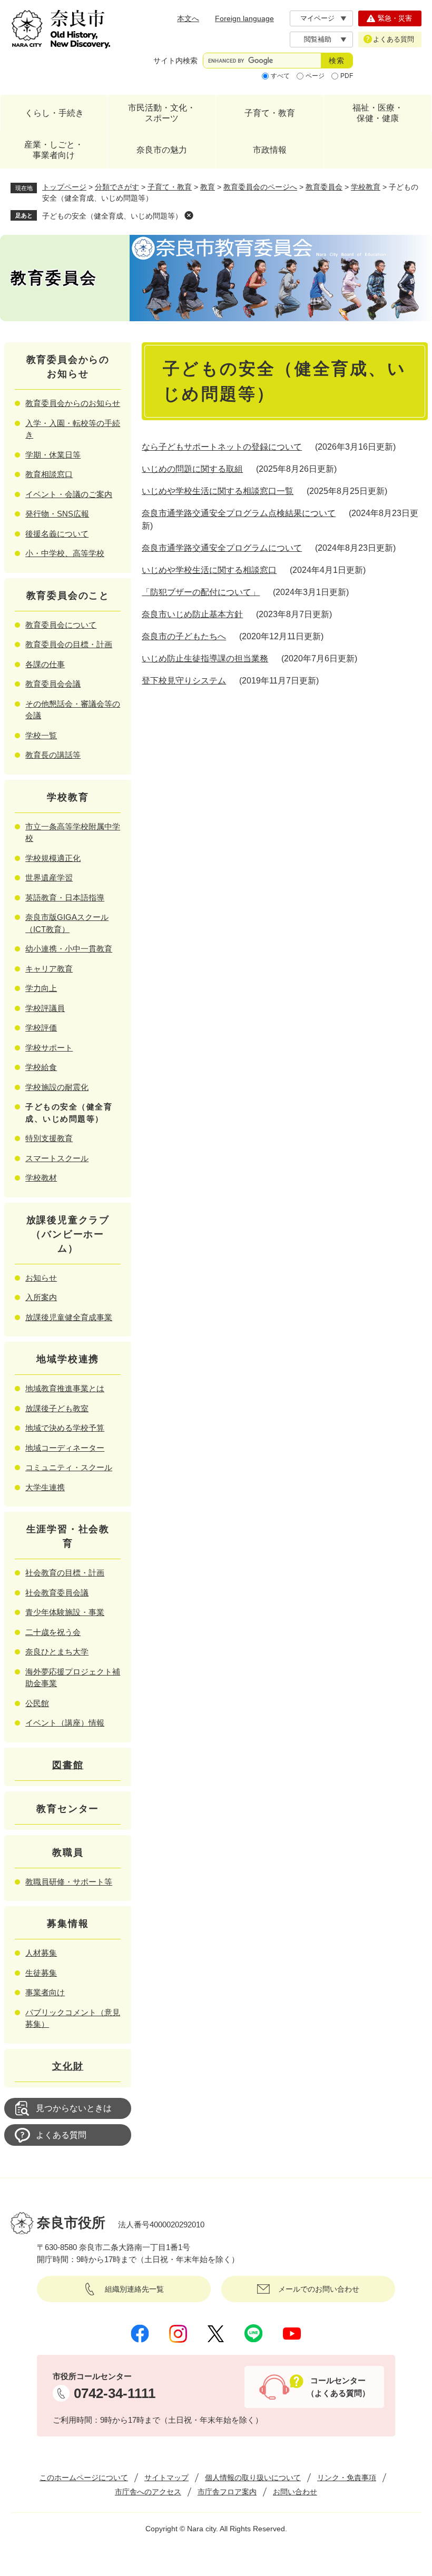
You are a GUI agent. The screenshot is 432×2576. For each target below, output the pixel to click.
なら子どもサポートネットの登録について (222, 447)
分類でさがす (117, 187)
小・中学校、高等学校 (65, 553)
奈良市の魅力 (162, 150)
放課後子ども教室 (57, 1408)
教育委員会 (324, 187)
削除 (189, 215)
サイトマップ (166, 2478)
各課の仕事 (45, 664)
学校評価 (41, 1028)
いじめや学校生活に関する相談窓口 (209, 570)
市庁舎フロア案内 (227, 2492)
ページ (315, 76)
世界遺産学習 (49, 878)
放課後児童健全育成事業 (69, 1317)
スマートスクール (57, 1158)
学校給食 (41, 1067)
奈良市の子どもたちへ (184, 636)
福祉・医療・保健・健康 (378, 113)
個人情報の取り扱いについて (253, 2478)
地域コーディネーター (65, 1448)
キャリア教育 (49, 969)
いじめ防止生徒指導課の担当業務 (205, 658)
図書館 (68, 1765)
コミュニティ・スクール (69, 1467)
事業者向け (45, 1992)
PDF (347, 76)
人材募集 (41, 1953)
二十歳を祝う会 (53, 1632)
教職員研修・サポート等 (69, 1882)
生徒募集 (41, 1973)
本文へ (188, 18)
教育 (208, 187)
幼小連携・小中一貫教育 (69, 949)
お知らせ (41, 1278)
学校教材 (41, 1178)
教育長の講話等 (53, 755)
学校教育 (366, 187)
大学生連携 (45, 1487)
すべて (280, 76)
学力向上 (41, 988)
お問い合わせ (295, 2492)
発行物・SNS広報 (57, 514)
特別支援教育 (49, 1138)
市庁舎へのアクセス (148, 2492)
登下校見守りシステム (184, 681)
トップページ (64, 187)
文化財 (68, 2066)
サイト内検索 (175, 61)
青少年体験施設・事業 (65, 1612)
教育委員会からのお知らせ (73, 403)
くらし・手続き (54, 113)
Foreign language (244, 18)
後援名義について (57, 534)
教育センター (68, 1809)
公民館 (37, 1703)
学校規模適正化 (53, 858)
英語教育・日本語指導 (65, 898)
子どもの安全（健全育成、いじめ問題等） (112, 216)
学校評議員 (45, 1008)
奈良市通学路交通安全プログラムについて (222, 548)
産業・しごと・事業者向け (54, 150)
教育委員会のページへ (260, 187)
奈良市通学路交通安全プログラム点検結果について (239, 513)
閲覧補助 (318, 39)
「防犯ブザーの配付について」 (201, 592)
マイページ (317, 18)
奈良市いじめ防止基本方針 (192, 614)
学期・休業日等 (53, 455)
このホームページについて (84, 2478)
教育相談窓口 (49, 474)
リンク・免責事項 (347, 2478)
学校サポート (49, 1048)
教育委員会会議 (53, 684)
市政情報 (270, 150)
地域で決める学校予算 (65, 1428)
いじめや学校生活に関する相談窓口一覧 (218, 491)
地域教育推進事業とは (65, 1388)
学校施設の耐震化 (57, 1087)
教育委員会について (61, 625)
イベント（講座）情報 (65, 1723)
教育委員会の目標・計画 (69, 644)
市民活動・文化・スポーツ (162, 113)
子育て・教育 (270, 113)
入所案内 (41, 1297)
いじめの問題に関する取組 (192, 469)
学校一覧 (41, 735)
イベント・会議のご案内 (69, 494)
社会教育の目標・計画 (65, 1573)
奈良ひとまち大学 (57, 1652)
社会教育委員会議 (57, 1593)
